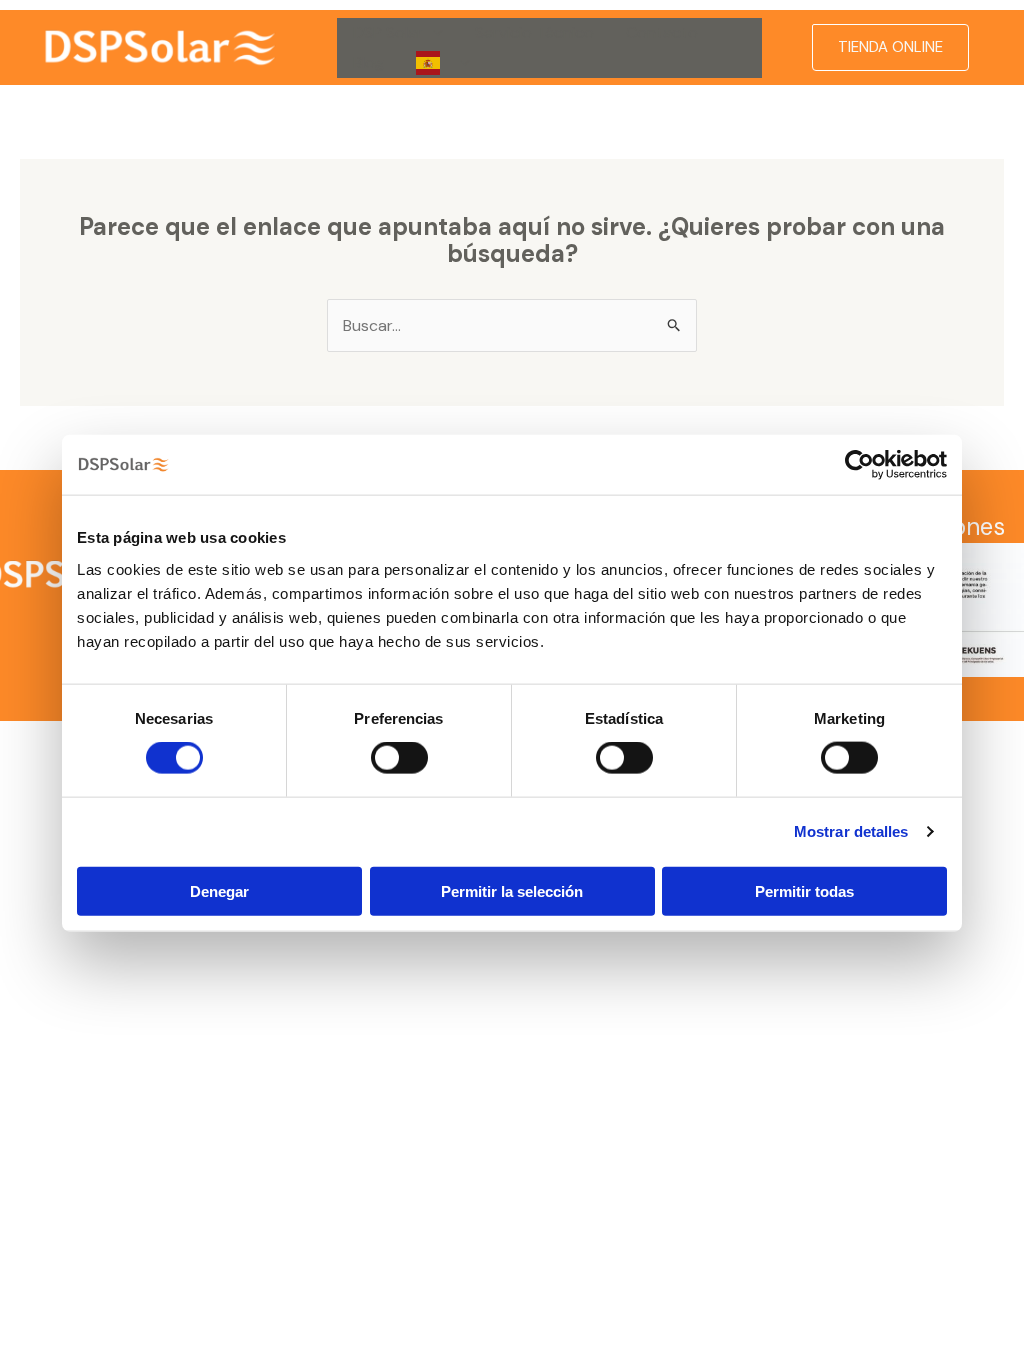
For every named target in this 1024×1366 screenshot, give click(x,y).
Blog (368, 62)
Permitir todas (804, 890)
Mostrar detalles (851, 831)
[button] (433, 33)
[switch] (399, 758)
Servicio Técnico (534, 32)
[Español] (443, 63)
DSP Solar (388, 32)
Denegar (219, 890)
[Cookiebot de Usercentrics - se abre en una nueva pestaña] (859, 465)
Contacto (662, 32)
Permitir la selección (512, 890)
